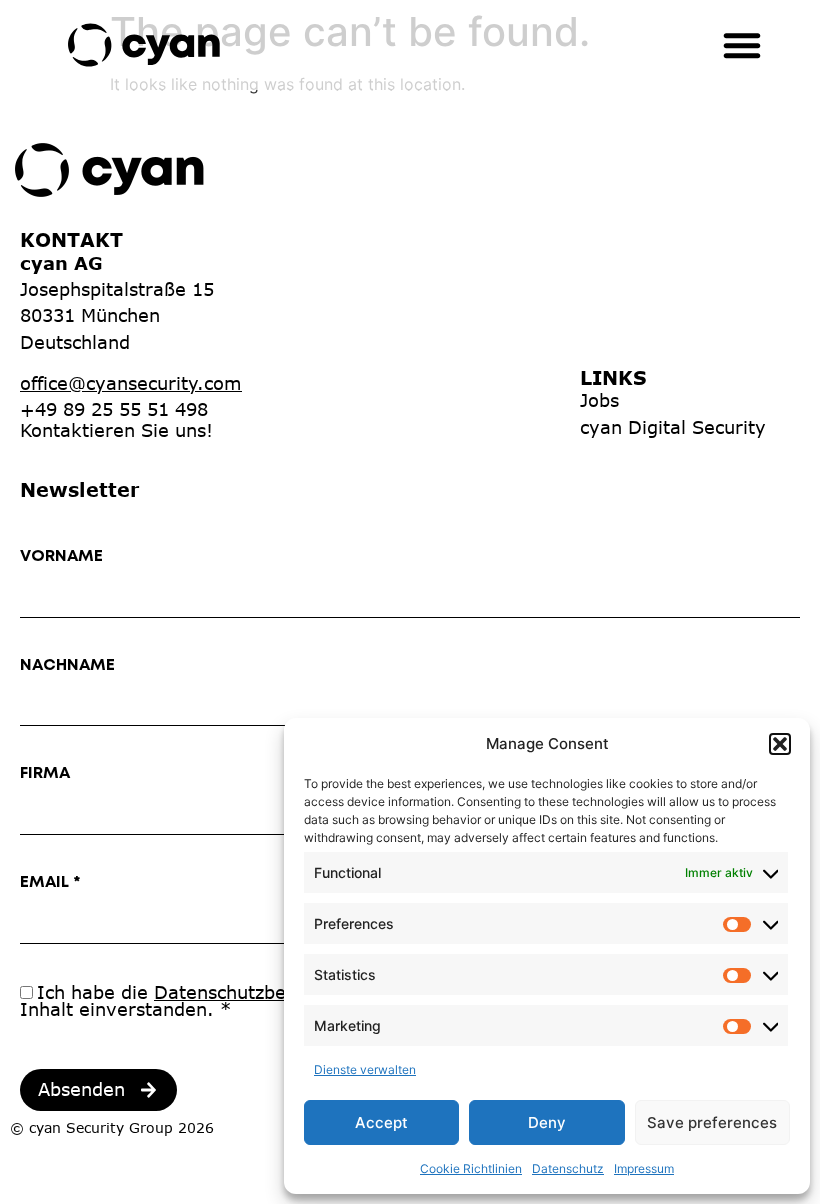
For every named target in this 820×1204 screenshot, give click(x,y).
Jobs (599, 400)
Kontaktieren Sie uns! (116, 430)
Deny (547, 1122)
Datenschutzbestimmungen (276, 992)
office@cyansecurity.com (131, 383)
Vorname (61, 556)
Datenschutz (568, 1168)
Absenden (81, 1089)
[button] (780, 744)
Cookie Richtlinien (471, 1168)
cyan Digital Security (673, 427)
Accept (381, 1122)
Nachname (67, 665)
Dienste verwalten (365, 1069)
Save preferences (712, 1122)
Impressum (644, 1168)
